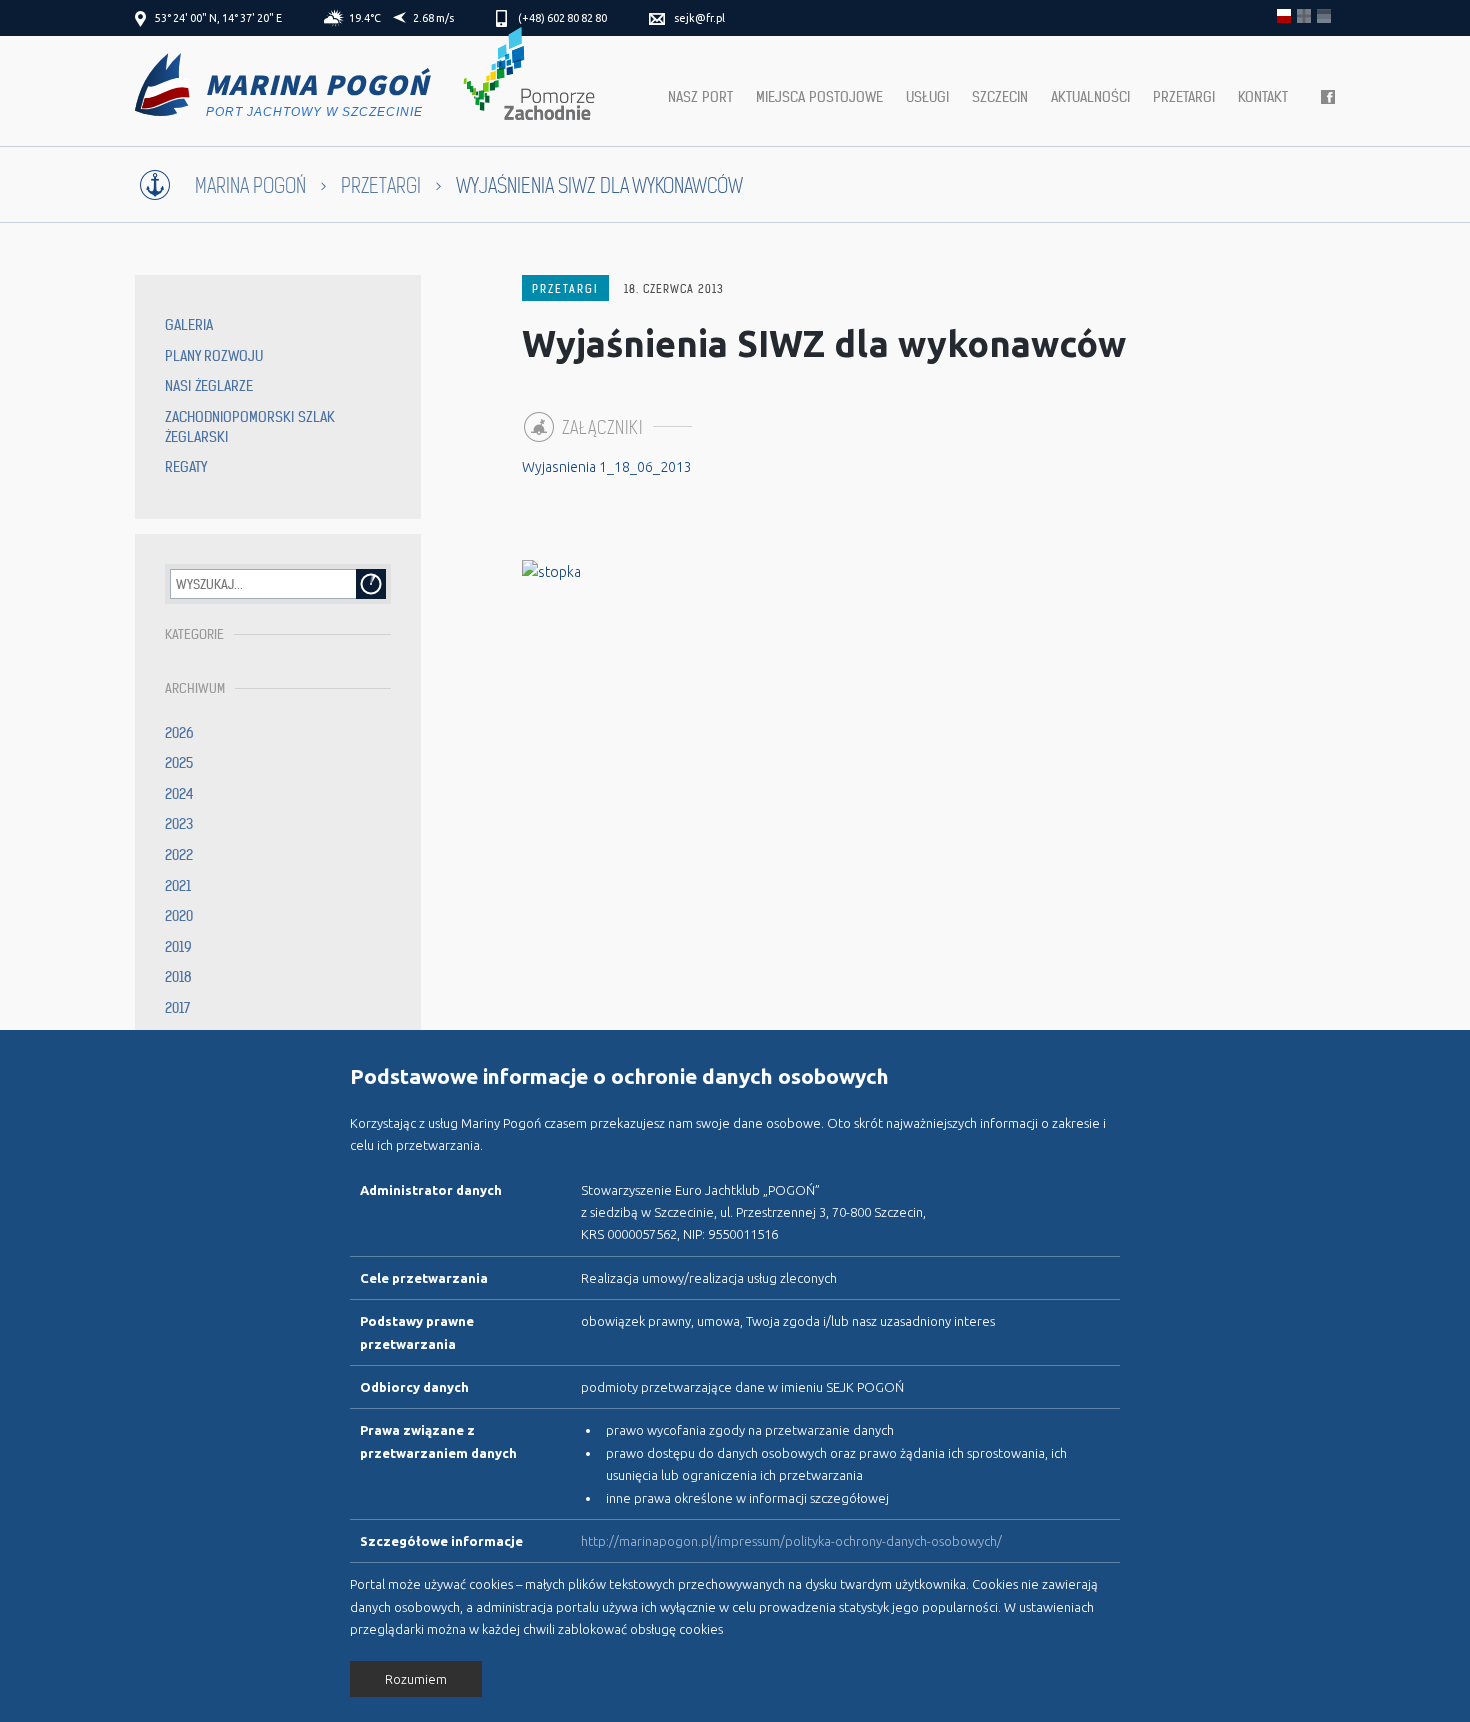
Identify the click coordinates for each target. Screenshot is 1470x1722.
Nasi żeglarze (209, 386)
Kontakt (1263, 97)
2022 (179, 855)
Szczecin (1000, 97)
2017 (177, 1008)
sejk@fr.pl (699, 18)
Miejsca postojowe (819, 97)
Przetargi (1184, 97)
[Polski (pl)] (1284, 16)
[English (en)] (1304, 16)
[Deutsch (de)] (1324, 16)
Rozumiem (416, 1679)
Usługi (927, 97)
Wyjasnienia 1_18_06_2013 (607, 467)
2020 (179, 916)
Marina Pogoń (250, 186)
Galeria (189, 325)
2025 (179, 763)
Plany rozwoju (214, 356)
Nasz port (700, 97)
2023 (179, 824)
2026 (179, 733)
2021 (178, 886)
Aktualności (1090, 97)
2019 (178, 947)
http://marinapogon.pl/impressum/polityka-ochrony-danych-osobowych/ (791, 1541)
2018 (178, 977)
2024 (179, 794)
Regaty (186, 467)
